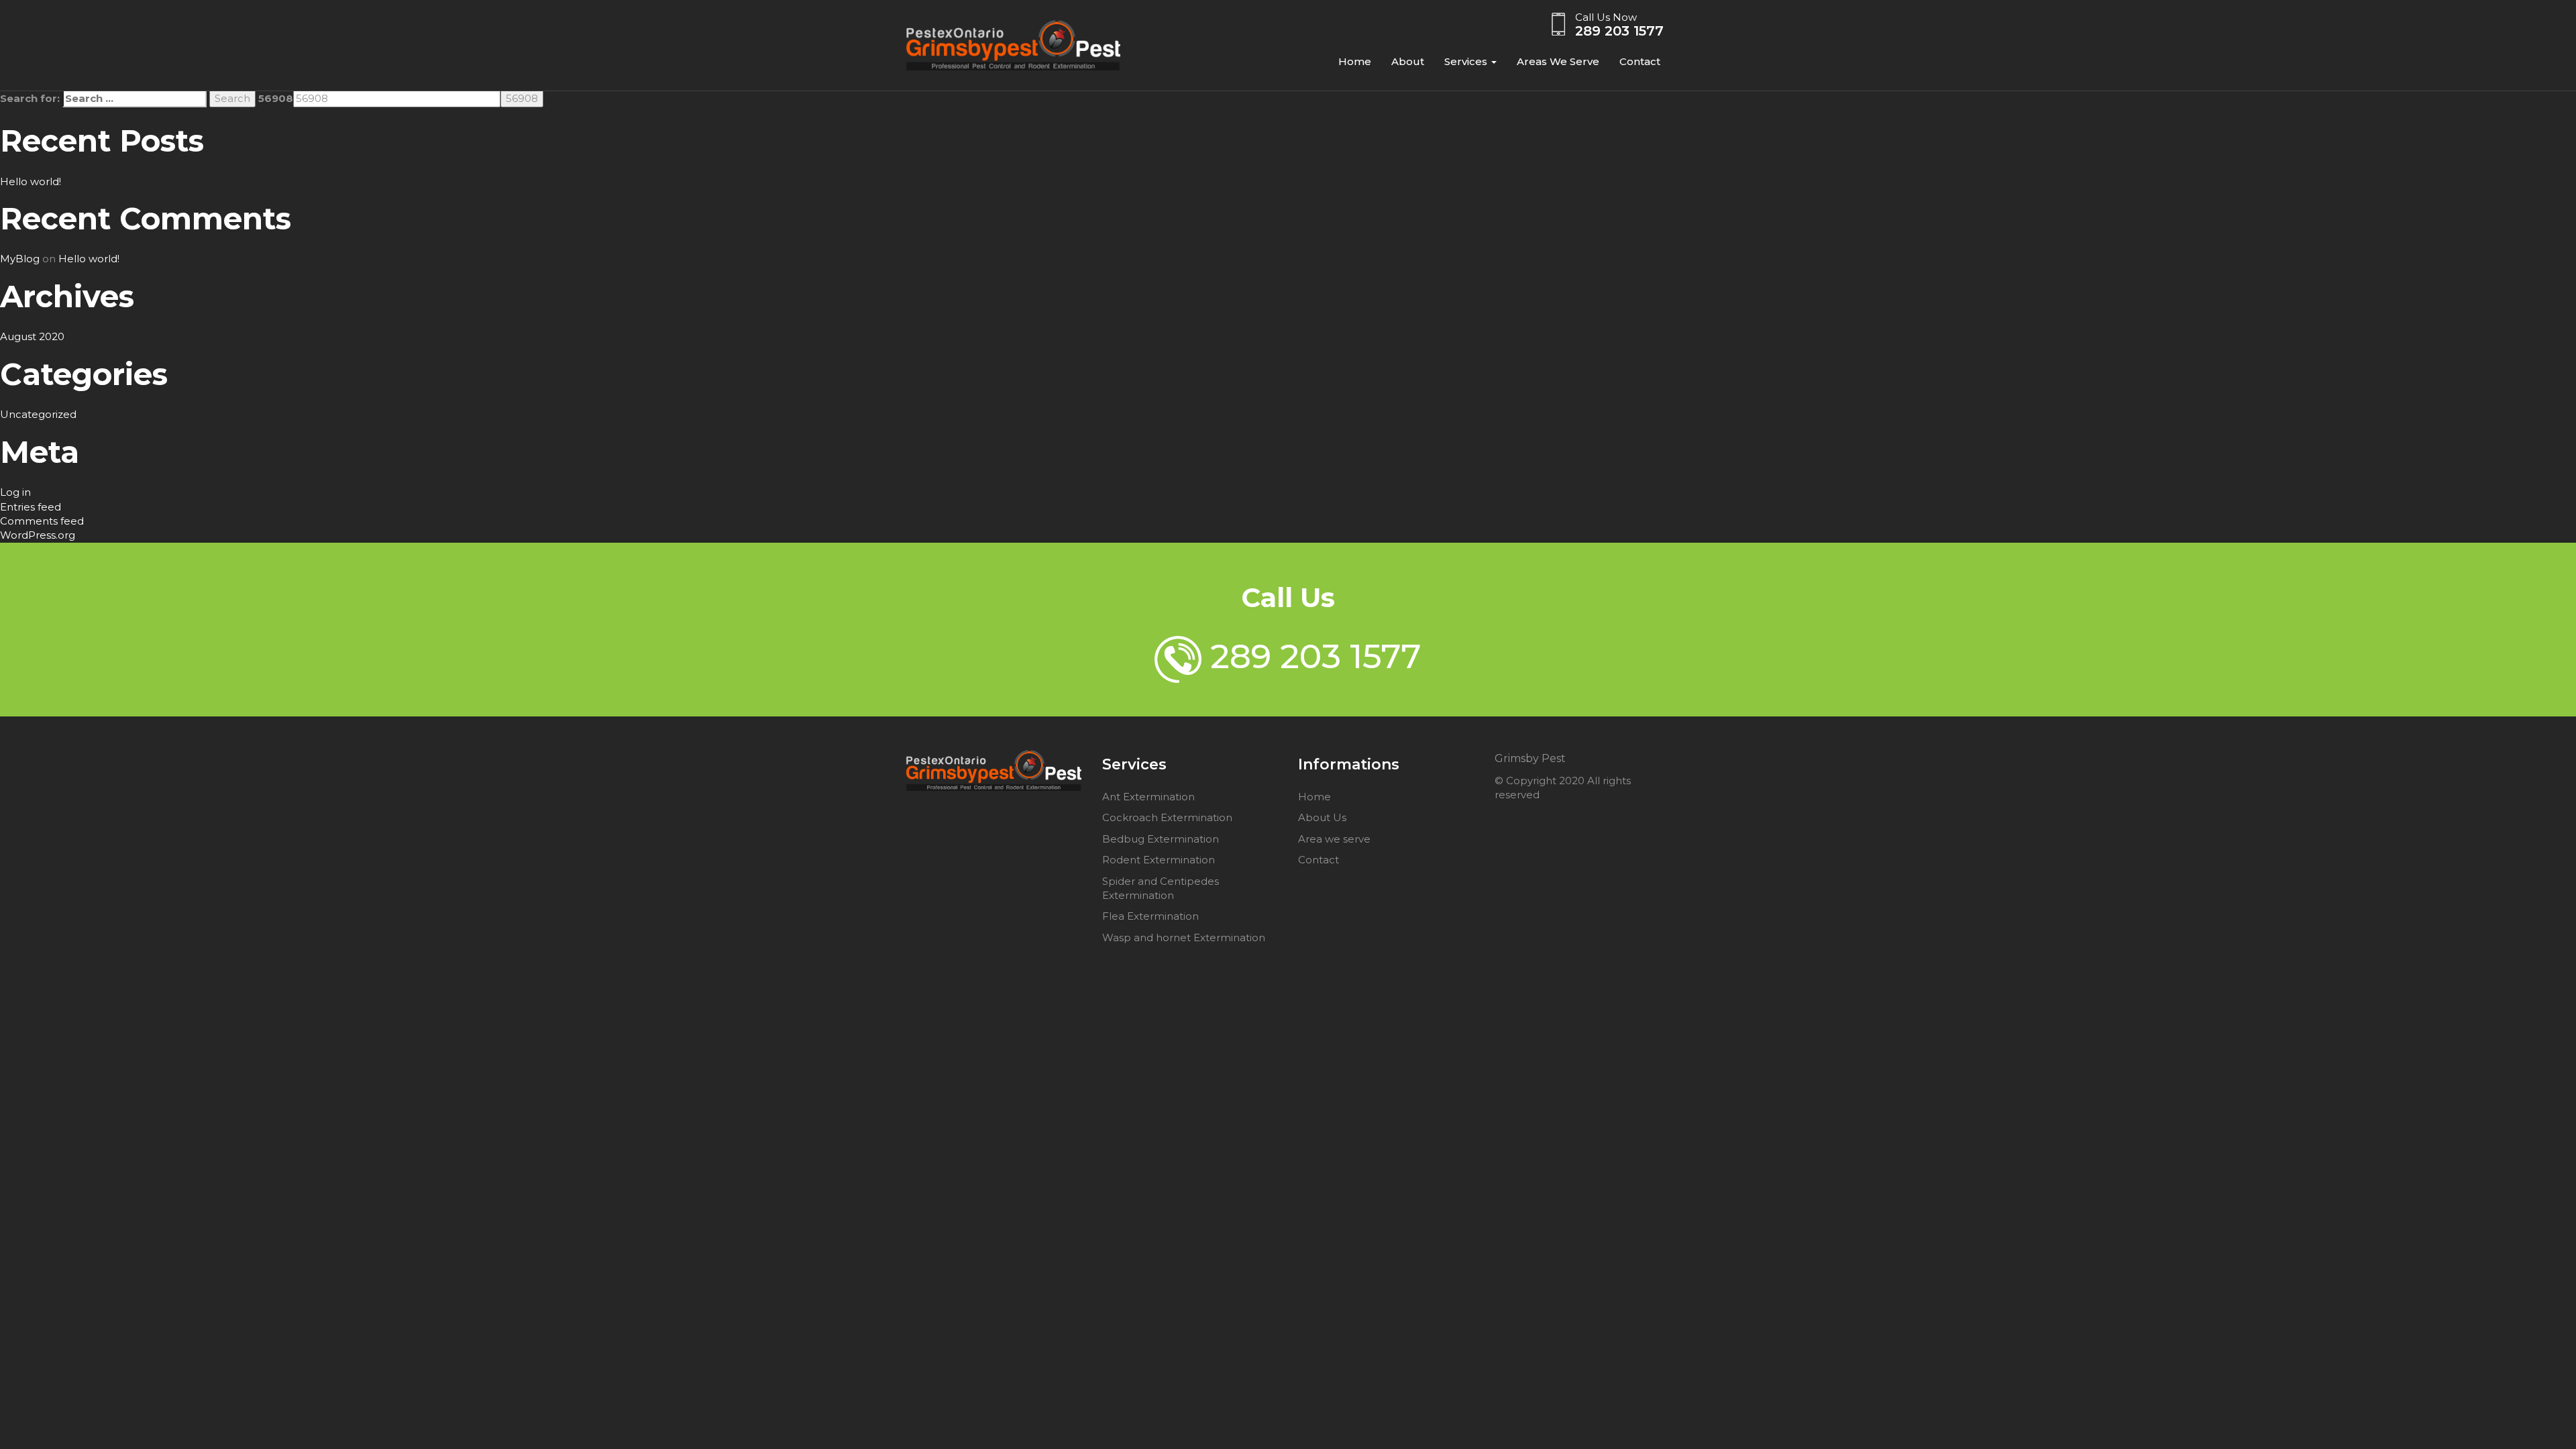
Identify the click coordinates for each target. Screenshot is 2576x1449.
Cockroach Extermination (1167, 817)
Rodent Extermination (1159, 860)
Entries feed (31, 507)
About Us (1322, 817)
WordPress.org (38, 535)
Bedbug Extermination (1161, 839)
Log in (15, 492)
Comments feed (42, 521)
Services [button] (1467, 61)
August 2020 (32, 336)
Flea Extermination (1150, 916)
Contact (1640, 61)
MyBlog (20, 259)
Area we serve (1334, 839)
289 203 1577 (1619, 31)
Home (1355, 61)
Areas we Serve (1558, 61)
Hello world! (31, 181)
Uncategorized (38, 414)
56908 (276, 98)
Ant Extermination (1148, 797)
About (1408, 61)
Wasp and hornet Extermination (1184, 937)
